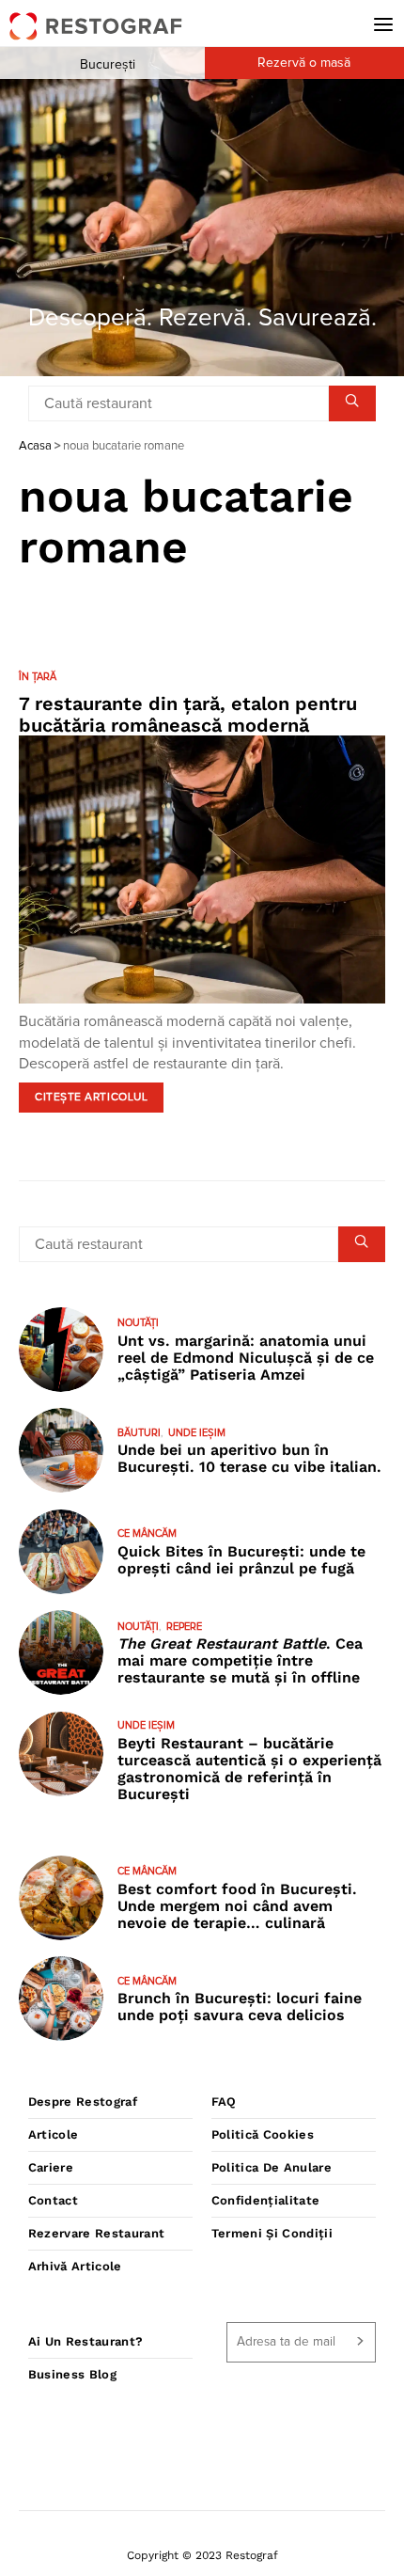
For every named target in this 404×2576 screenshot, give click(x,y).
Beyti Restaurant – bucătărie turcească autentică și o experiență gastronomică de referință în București (249, 1769)
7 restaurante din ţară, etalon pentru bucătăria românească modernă (188, 714)
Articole (54, 2134)
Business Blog (72, 2374)
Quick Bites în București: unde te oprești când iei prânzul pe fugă (241, 1560)
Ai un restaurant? (86, 2341)
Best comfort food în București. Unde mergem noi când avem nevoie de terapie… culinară (237, 1906)
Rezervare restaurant (97, 2233)
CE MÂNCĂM (147, 1533)
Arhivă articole (75, 2266)
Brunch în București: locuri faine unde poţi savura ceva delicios (240, 2007)
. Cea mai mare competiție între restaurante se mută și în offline (240, 1660)
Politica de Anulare (272, 2167)
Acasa (35, 446)
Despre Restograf (83, 2102)
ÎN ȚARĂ (38, 677)
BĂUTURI (139, 1433)
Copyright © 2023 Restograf (202, 2555)
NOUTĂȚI (138, 1323)
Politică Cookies (263, 2134)
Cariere (51, 2167)
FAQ (224, 2102)
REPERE (184, 1627)
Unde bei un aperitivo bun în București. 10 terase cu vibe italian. (249, 1458)
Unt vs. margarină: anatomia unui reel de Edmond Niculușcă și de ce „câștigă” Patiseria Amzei (246, 1358)
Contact (53, 2200)
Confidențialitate (266, 2200)
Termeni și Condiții (272, 2233)
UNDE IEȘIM (197, 1433)
